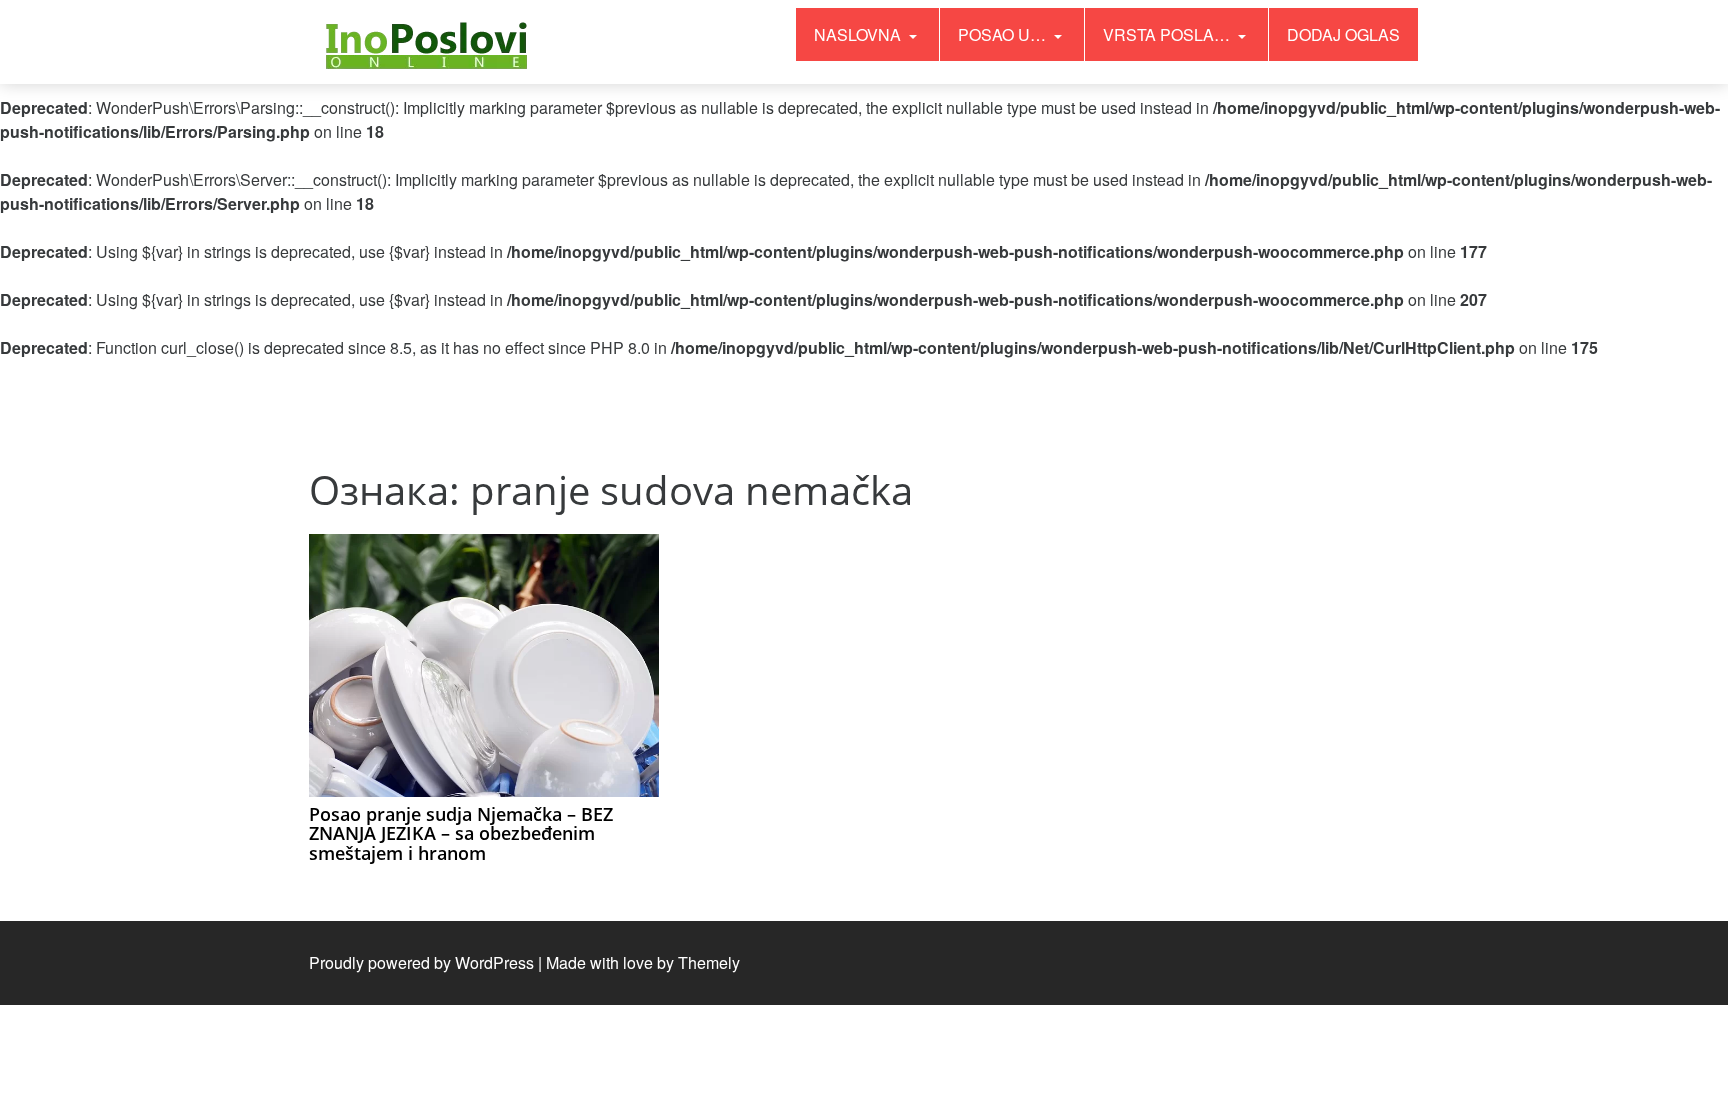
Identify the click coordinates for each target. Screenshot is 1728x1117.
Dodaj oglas (1343, 34)
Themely (709, 962)
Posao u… (1004, 34)
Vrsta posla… (1168, 34)
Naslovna (859, 34)
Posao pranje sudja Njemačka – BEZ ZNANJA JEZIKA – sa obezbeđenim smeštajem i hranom (461, 834)
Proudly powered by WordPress (421, 962)
